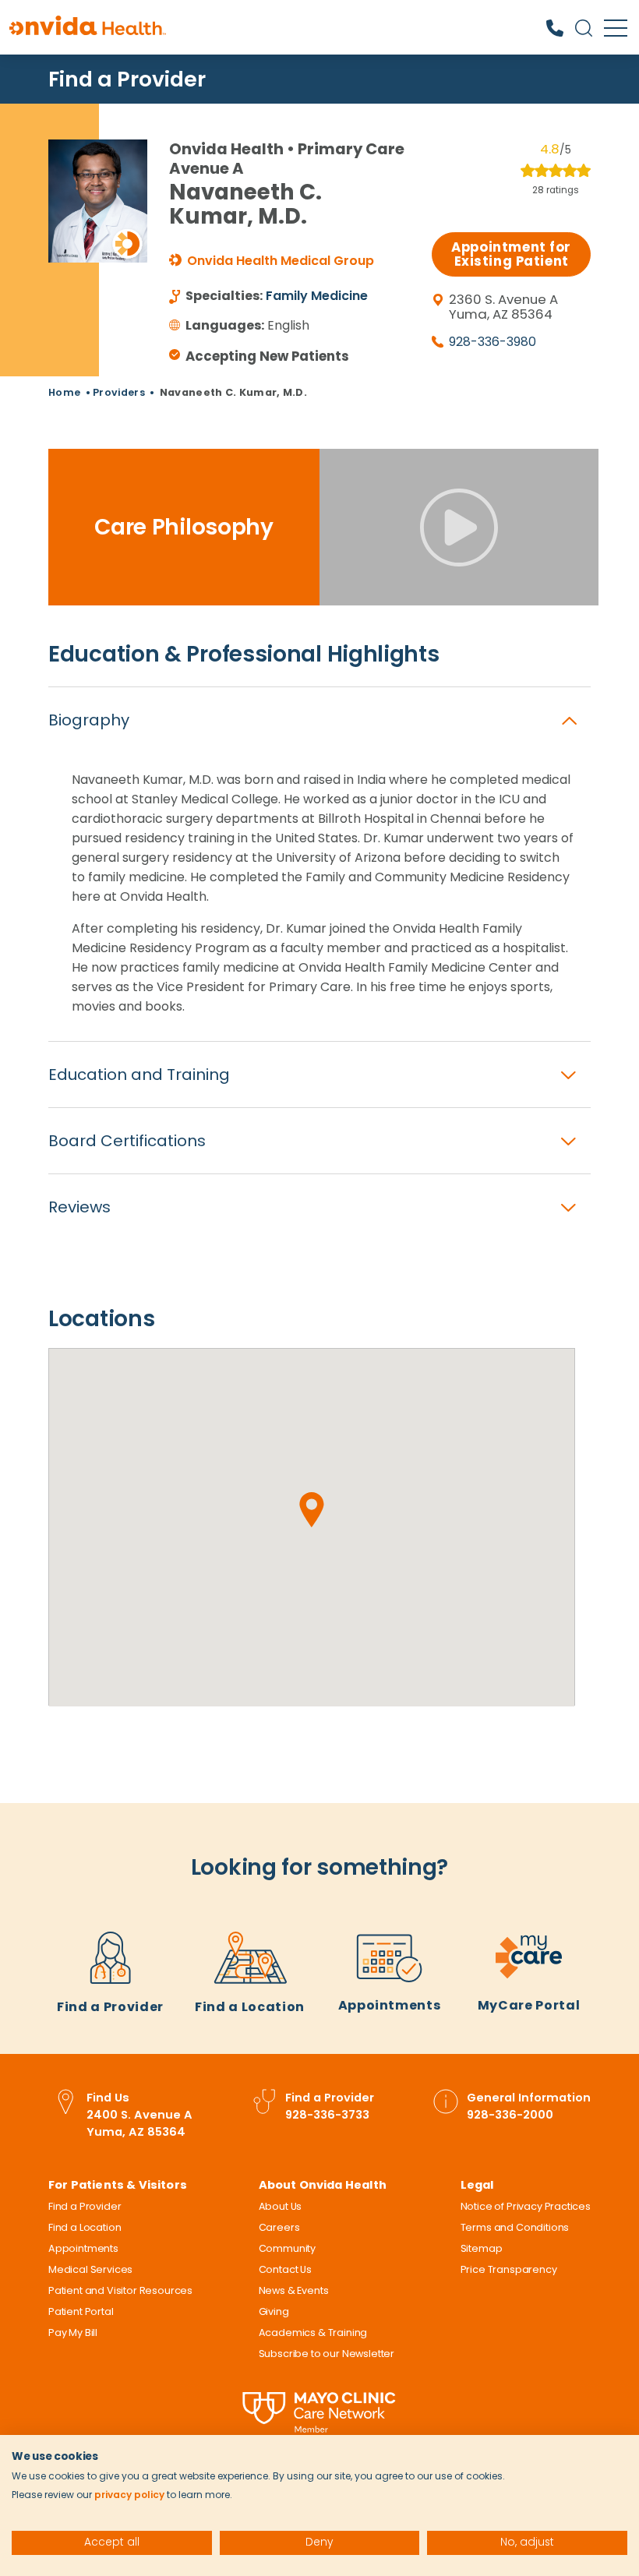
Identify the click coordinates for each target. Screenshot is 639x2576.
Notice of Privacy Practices (526, 2206)
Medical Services (90, 2269)
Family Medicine (317, 296)
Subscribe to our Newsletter (327, 2354)
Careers (279, 2227)
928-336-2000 (510, 2115)
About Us (281, 2206)
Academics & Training (313, 2333)
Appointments (390, 2005)
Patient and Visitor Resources (120, 2290)
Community (287, 2248)
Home (64, 392)
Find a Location (250, 2007)
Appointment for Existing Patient (511, 254)
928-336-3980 (492, 342)
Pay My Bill (73, 2333)
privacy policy (129, 2495)
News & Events (294, 2290)
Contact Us (285, 2269)
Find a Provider (127, 79)
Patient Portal (81, 2311)
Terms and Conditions (515, 2227)
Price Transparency (509, 2269)
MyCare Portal (529, 2005)
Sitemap (482, 2248)
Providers (119, 392)
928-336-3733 (327, 2115)
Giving (274, 2311)
